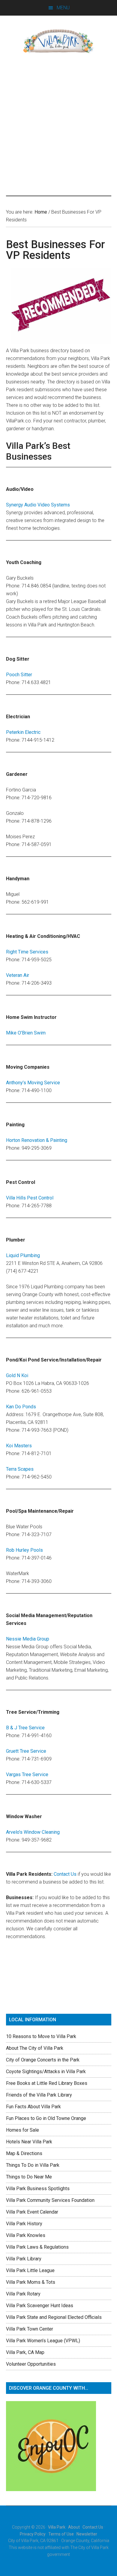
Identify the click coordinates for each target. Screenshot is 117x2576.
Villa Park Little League (30, 2270)
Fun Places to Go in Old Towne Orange (46, 2118)
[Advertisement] (58, 125)
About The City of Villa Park (35, 2048)
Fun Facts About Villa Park (33, 2107)
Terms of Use (61, 2534)
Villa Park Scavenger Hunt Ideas (40, 2306)
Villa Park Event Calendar (32, 2212)
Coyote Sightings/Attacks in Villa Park (46, 2072)
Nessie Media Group (28, 1639)
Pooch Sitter (19, 675)
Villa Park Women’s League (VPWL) (43, 2341)
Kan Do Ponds (21, 1407)
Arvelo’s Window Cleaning (33, 1832)
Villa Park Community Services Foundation (50, 2200)
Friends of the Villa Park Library (39, 2095)
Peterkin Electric (23, 732)
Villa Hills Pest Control (30, 1198)
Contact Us (65, 1874)
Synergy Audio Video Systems (38, 505)
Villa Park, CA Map (25, 2352)
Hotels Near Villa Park (29, 2142)
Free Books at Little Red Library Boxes (47, 2083)
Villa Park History (24, 2224)
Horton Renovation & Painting (37, 1140)
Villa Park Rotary (23, 2294)
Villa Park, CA (59, 41)
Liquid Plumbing (23, 1255)
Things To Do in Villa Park (33, 2165)
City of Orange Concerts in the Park (43, 2060)
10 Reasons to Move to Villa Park (41, 2036)
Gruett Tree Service (26, 1751)
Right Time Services (27, 952)
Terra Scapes (20, 1469)
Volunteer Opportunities (31, 2364)
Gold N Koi (17, 1375)
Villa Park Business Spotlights (38, 2189)
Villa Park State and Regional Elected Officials (54, 2317)
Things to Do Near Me (29, 2177)
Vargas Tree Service (27, 1774)
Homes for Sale (22, 2130)
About (74, 2527)
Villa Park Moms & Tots (31, 2282)
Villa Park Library (24, 2259)
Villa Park (57, 2527)
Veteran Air (18, 975)
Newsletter (87, 2534)
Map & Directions (24, 2153)
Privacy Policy (33, 2534)
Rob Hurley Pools (24, 1550)
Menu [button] (63, 8)
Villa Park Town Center (30, 2329)
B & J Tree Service (25, 1728)
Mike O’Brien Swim (26, 1033)
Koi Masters (19, 1446)
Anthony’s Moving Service (33, 1083)
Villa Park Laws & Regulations (37, 2247)
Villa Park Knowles (26, 2235)
